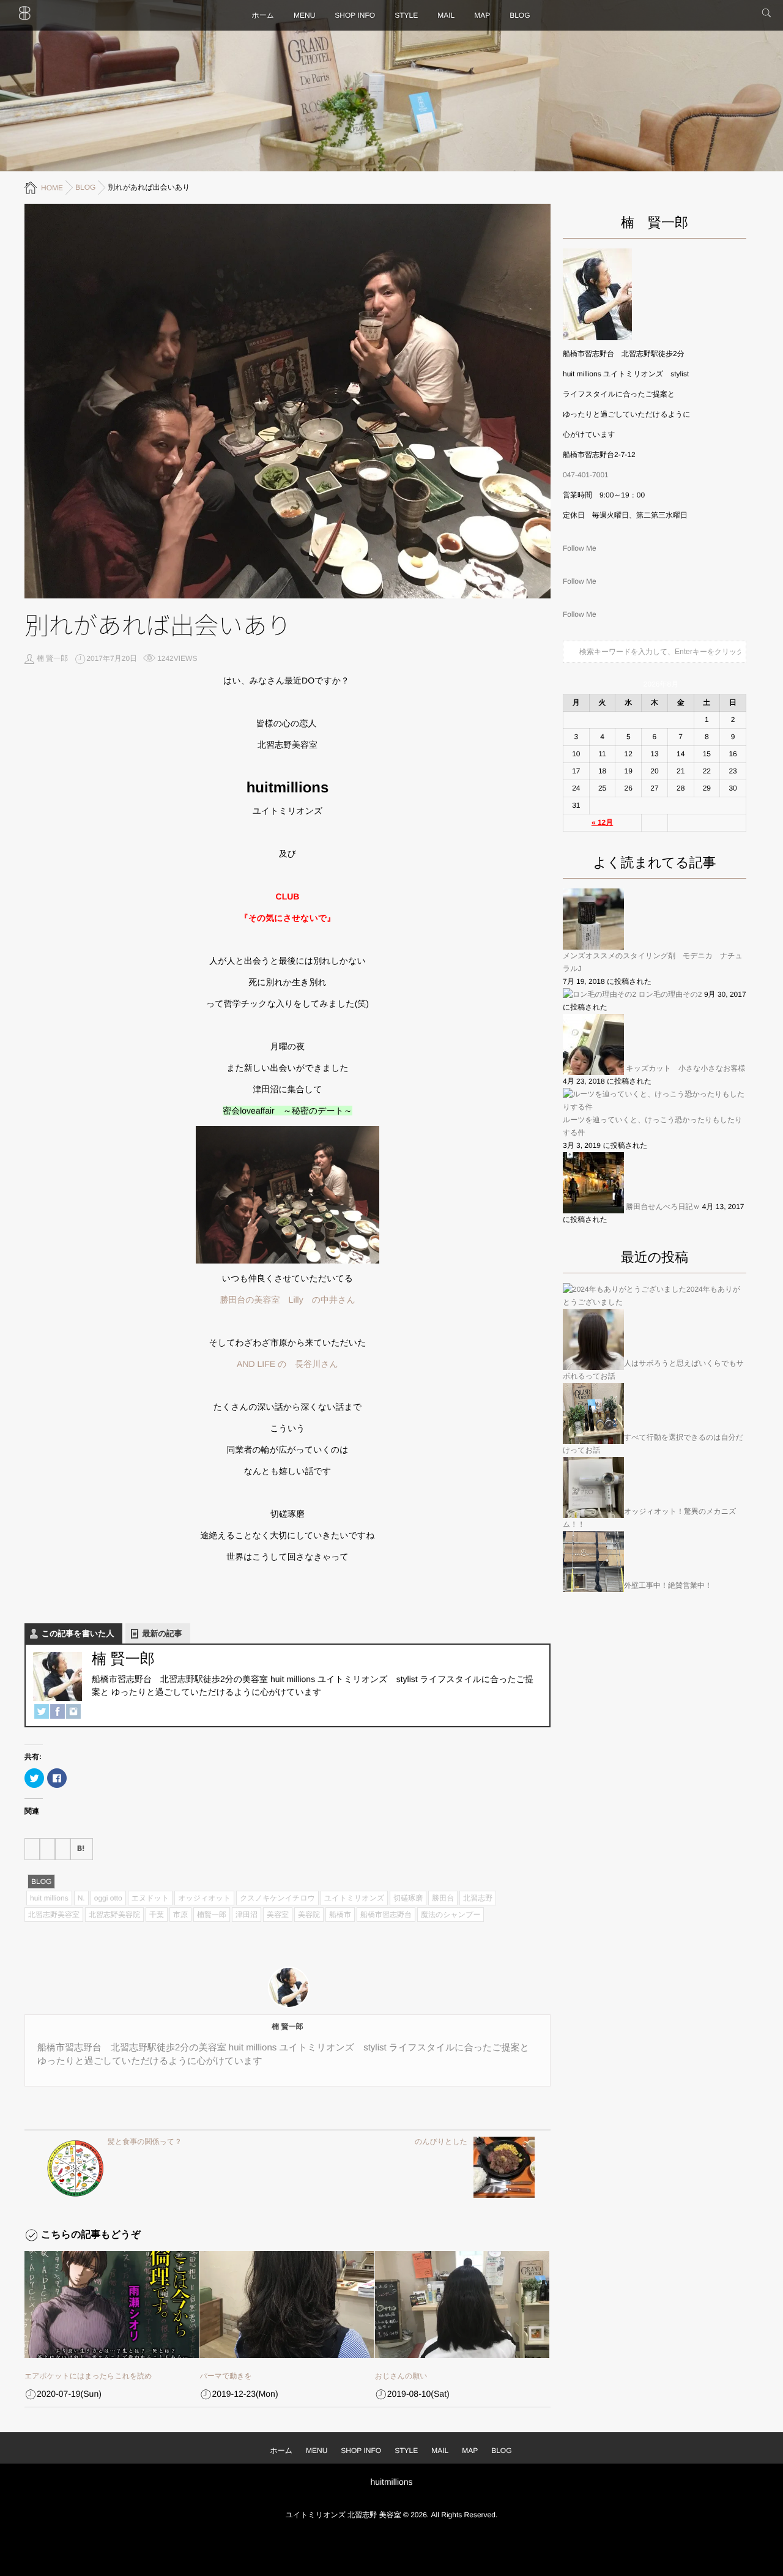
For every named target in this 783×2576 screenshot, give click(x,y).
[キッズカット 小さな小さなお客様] (593, 1044)
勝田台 (443, 1898)
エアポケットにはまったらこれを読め (88, 2376)
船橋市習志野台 (386, 1915)
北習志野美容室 (54, 1915)
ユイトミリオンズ (354, 1898)
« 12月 (602, 822)
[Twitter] (42, 1711)
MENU (304, 15)
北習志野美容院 (114, 1915)
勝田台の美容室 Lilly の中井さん (287, 1300)
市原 (180, 1915)
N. (81, 1898)
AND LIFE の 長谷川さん (288, 1364)
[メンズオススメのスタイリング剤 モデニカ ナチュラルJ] (593, 919)
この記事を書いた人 (78, 1633)
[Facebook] (58, 1711)
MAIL (446, 15)
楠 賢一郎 (52, 658)
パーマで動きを (225, 2376)
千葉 (157, 1915)
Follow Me (580, 548)
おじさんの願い (401, 2376)
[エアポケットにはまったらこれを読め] (112, 2305)
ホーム (263, 15)
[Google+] (63, 1849)
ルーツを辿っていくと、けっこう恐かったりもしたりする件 (653, 1126)
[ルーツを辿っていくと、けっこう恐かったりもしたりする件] (655, 1101)
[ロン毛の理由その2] (599, 995)
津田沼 (247, 1915)
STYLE (406, 15)
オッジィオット (204, 1898)
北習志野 (478, 1898)
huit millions (49, 1898)
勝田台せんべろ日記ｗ (663, 1207)
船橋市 (340, 1915)
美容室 (278, 1915)
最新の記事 (162, 1633)
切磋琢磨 (408, 1898)
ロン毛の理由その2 (670, 994)
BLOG (520, 15)
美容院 (309, 1915)
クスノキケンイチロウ (277, 1898)
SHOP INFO (355, 15)
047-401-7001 (586, 475)
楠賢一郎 (212, 1915)
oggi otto (108, 1898)
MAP (482, 15)
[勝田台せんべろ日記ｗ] (593, 1183)
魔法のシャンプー (451, 1915)
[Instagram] (73, 1711)
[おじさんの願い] (462, 2305)
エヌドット (150, 1898)
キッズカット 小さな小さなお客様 (685, 1068)
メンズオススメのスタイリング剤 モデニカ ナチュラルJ (653, 962)
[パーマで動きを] (287, 2305)
